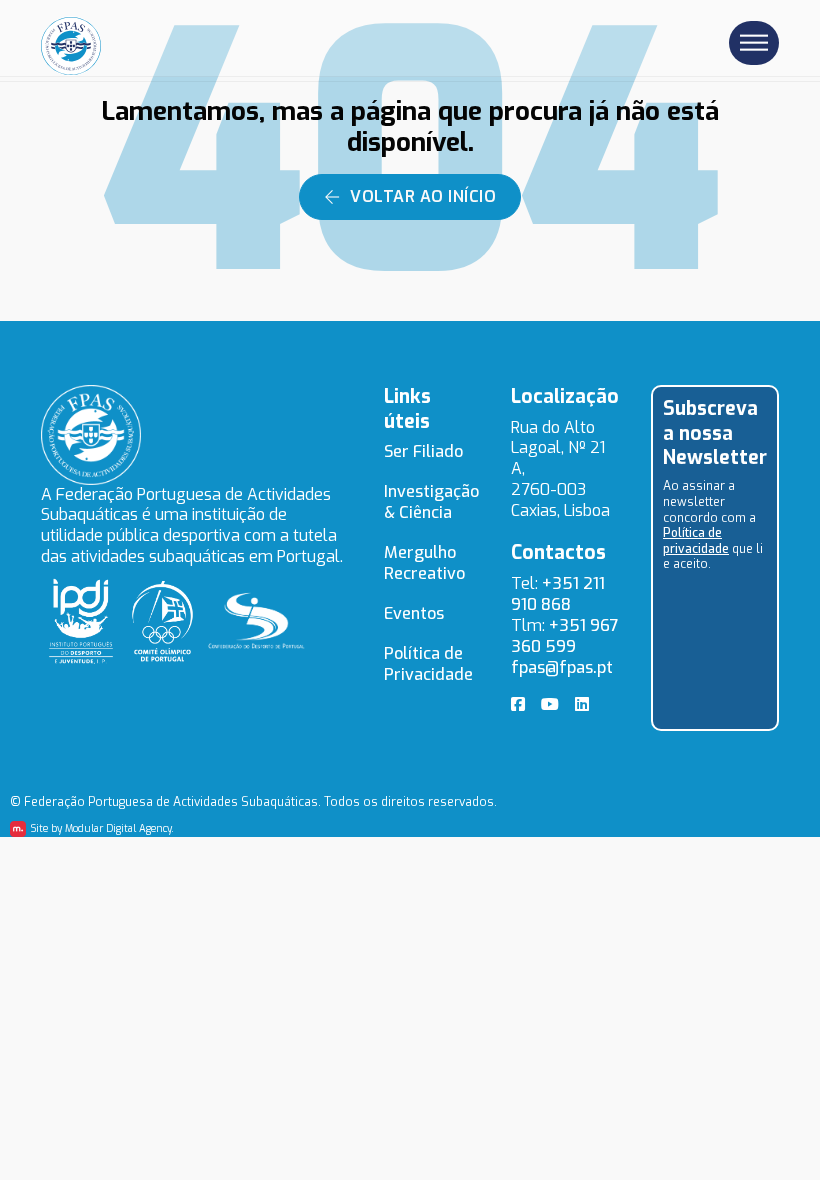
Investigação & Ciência (431, 502)
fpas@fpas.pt (562, 667)
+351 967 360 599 (565, 636)
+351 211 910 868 (558, 594)
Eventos (414, 613)
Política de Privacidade (428, 664)
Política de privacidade (696, 541)
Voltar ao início (423, 196)
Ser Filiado (423, 451)
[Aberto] (754, 43)
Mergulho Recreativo (424, 563)
